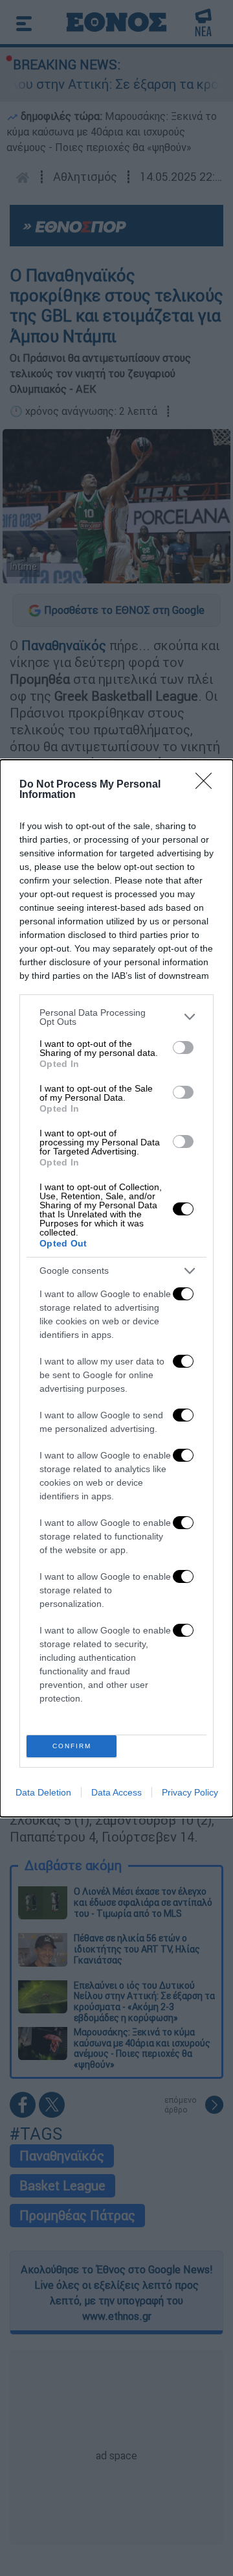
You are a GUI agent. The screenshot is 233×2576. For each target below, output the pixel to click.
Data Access (116, 1792)
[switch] (183, 1048)
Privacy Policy (190, 1792)
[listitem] (116, 1017)
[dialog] (116, 1288)
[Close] (208, 785)
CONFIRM (72, 1746)
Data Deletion (43, 1792)
